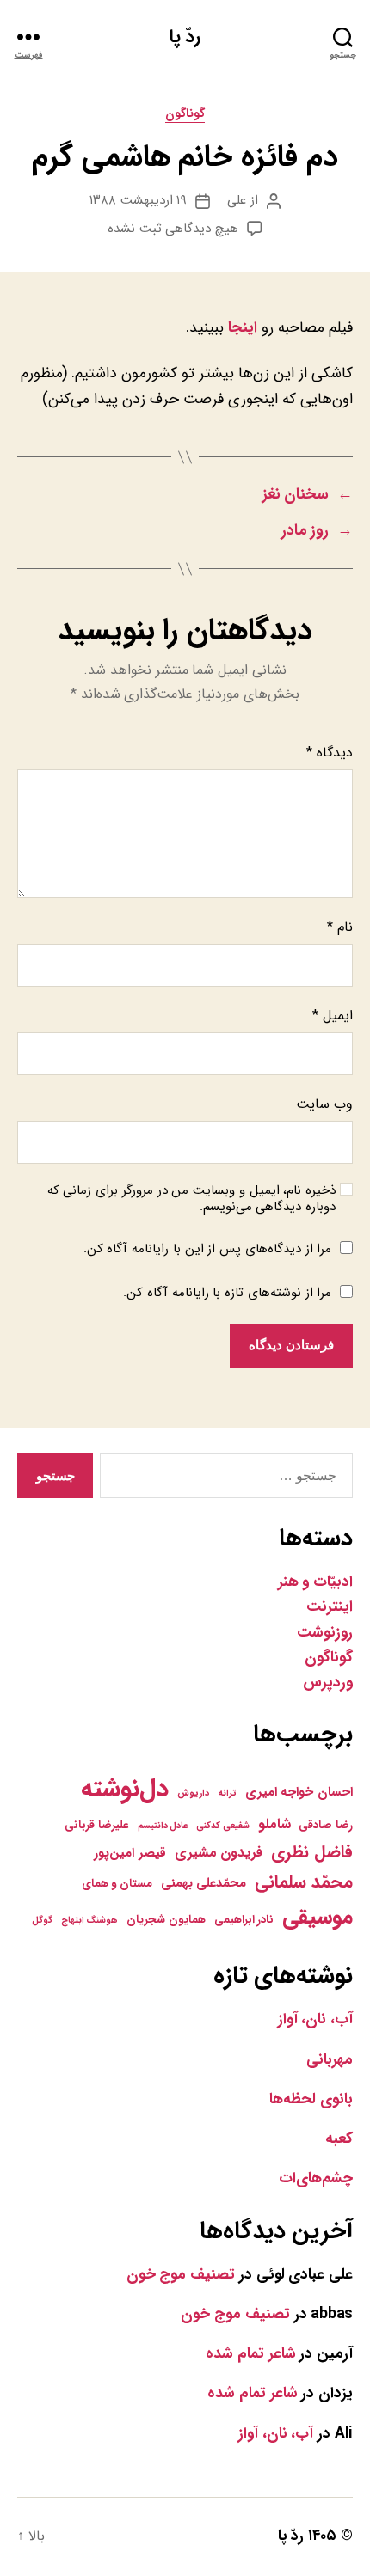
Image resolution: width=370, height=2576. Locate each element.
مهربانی (330, 2060)
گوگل (42, 1921)
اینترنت (330, 1607)
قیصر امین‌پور (130, 1853)
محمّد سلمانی (304, 1882)
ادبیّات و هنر (315, 1582)
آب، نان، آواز (315, 2019)
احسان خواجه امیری (299, 1792)
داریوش (193, 1793)
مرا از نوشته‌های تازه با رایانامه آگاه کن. (227, 1293)
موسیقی (318, 1917)
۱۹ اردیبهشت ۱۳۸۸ (139, 200)
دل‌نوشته (125, 1789)
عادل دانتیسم (163, 1826)
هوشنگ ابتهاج (90, 1921)
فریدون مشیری (219, 1853)
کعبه (339, 2139)
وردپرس (328, 1683)
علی (237, 200)
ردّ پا (185, 37)
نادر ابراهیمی (244, 1920)
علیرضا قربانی (97, 1825)
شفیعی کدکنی (223, 1826)
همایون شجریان (166, 1920)
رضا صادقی (326, 1825)
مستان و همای (117, 1884)
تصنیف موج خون (181, 2275)
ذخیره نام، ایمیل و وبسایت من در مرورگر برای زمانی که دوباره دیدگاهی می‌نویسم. (191, 1199)
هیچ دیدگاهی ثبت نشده (173, 229)
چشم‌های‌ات (316, 2178)
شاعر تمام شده (250, 2354)
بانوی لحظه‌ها (311, 2099)
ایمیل (333, 1016)
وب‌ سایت (324, 1104)
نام (340, 927)
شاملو (274, 1825)
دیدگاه (330, 753)
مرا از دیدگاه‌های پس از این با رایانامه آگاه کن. (208, 1249)
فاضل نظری (312, 1852)
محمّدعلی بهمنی (204, 1883)
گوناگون (185, 115)
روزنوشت (325, 1633)
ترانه (227, 1793)
